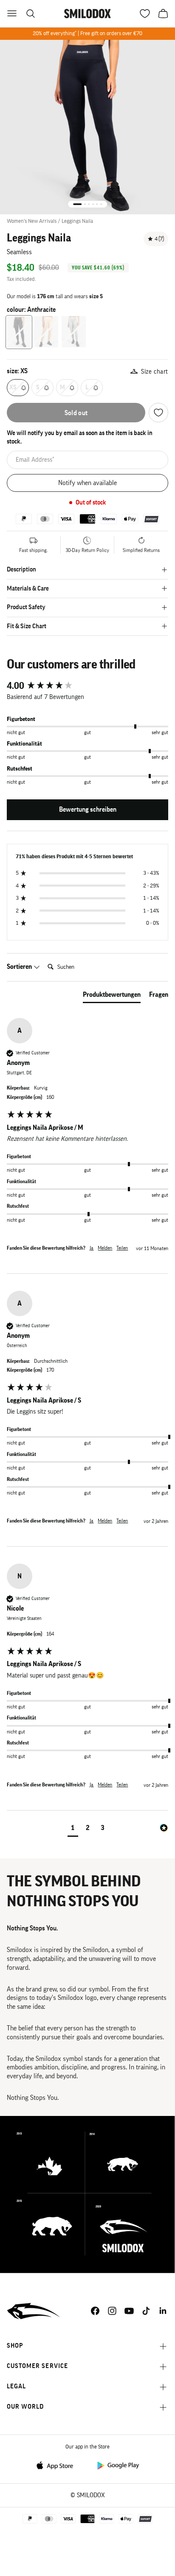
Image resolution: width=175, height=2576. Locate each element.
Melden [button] (105, 1248)
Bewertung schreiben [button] (88, 810)
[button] (73, 1829)
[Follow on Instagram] (112, 2311)
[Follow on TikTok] (146, 2311)
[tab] (112, 996)
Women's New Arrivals (32, 221)
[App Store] (57, 2465)
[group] (87, 686)
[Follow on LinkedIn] (163, 2311)
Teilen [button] (122, 1248)
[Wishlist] (158, 413)
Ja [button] (92, 1248)
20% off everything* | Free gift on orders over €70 (87, 33)
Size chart (155, 372)
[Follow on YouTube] (129, 2311)
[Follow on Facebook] (95, 2311)
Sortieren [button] (20, 967)
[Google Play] (118, 2465)
